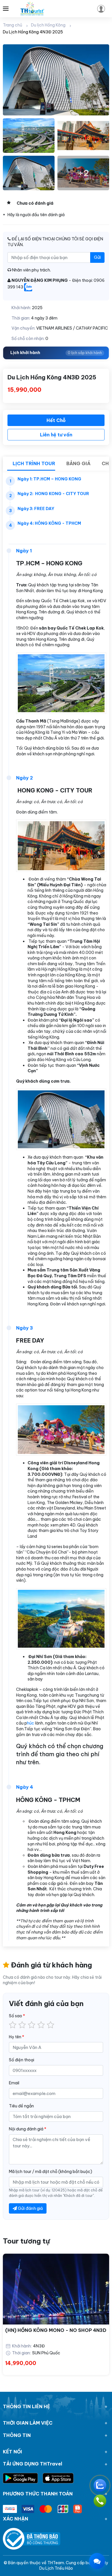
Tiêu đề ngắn (21, 2106)
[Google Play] (23, 2478)
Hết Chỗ (56, 420)
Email (14, 2083)
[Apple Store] (58, 2478)
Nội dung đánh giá (28, 2129)
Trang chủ (12, 25)
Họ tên (17, 2037)
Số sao (17, 2016)
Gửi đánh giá (30, 2208)
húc (31, 1723)
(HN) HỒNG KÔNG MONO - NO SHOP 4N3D (56, 2330)
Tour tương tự (26, 2241)
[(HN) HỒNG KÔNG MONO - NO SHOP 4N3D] (56, 2289)
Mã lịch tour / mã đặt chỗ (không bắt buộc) (51, 2172)
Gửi (97, 257)
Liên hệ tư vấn (56, 435)
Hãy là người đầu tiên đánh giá (36, 215)
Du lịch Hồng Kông (48, 25)
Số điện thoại (22, 2060)
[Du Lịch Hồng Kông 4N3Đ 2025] (56, 80)
